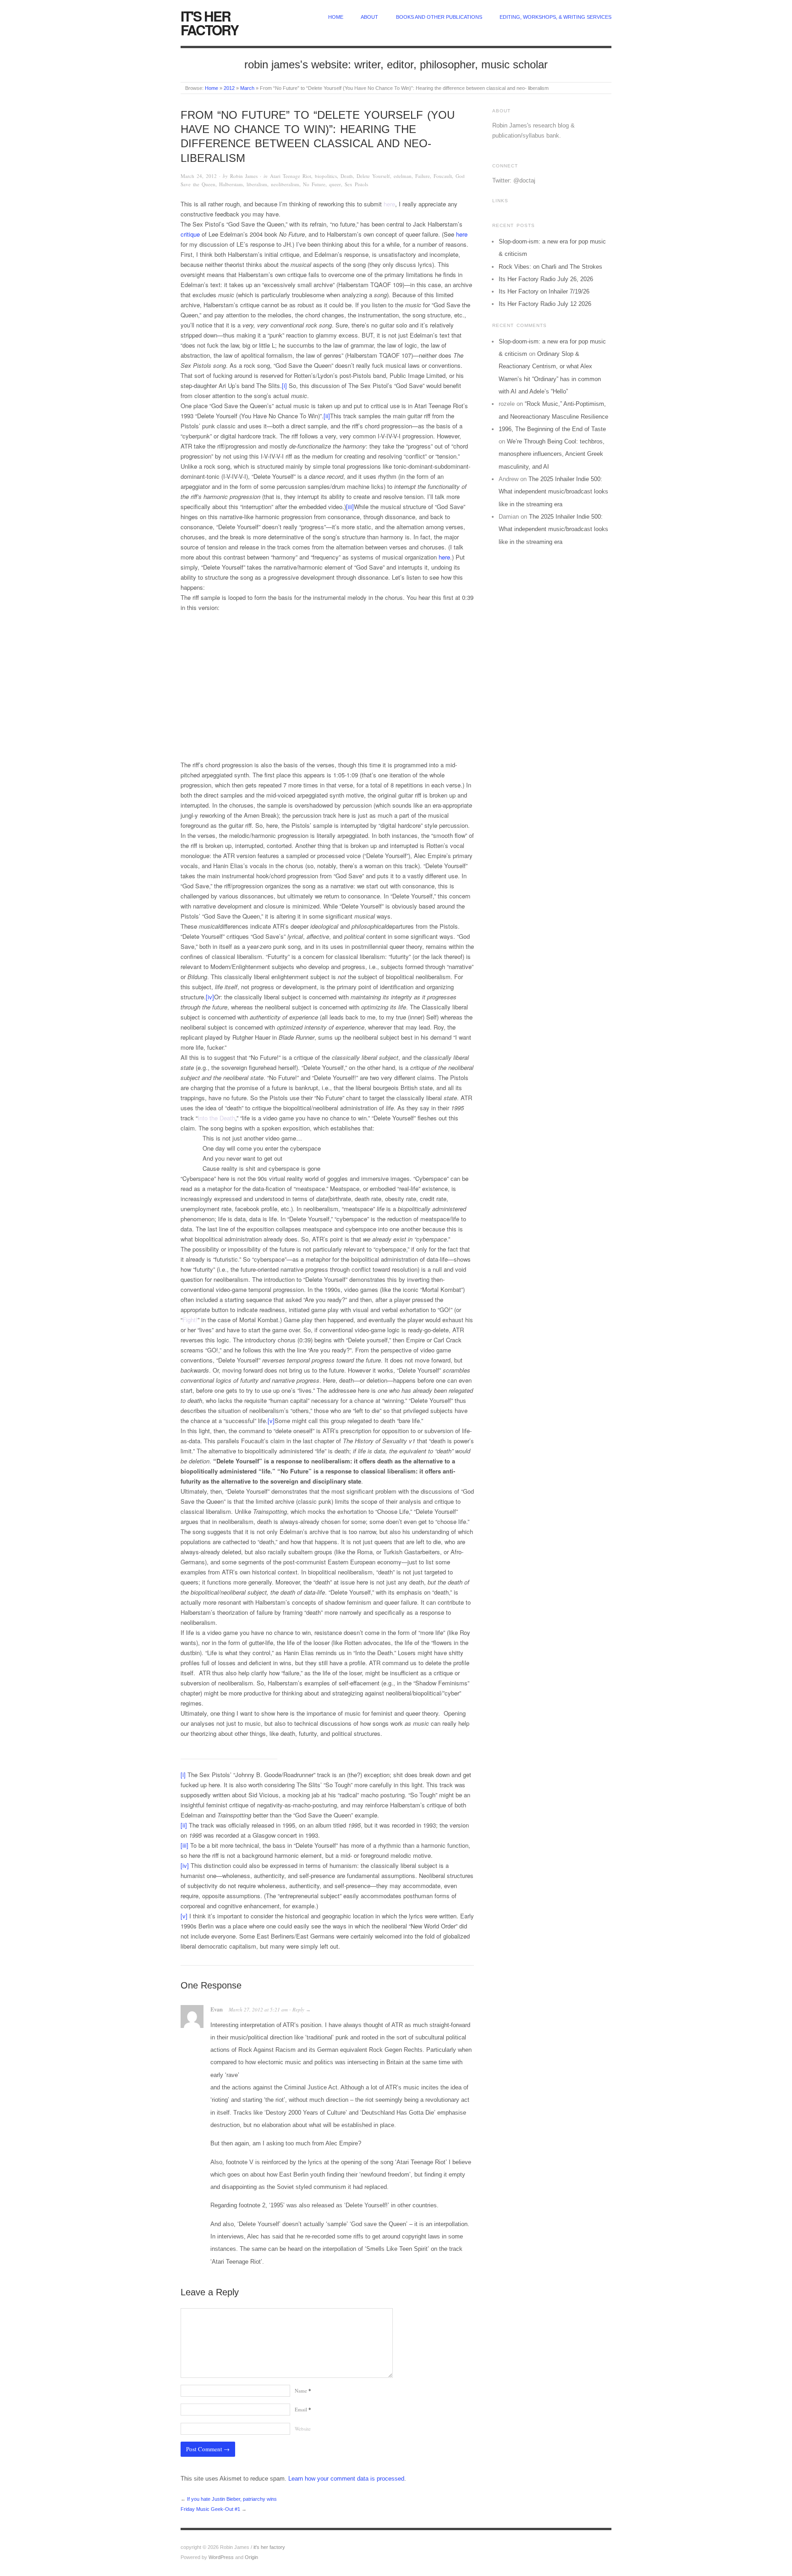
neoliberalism (285, 184)
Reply (298, 2009)
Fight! (190, 1320)
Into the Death (216, 1118)
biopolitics (326, 176)
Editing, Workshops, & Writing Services (555, 17)
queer (335, 184)
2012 (229, 88)
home (336, 17)
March (247, 88)
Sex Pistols (356, 184)
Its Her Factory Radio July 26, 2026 (546, 279)
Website (303, 2429)
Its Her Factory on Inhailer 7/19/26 (544, 291)
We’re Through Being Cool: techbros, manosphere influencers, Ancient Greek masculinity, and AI (552, 454)
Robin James (244, 176)
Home (212, 88)
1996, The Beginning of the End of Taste (552, 429)
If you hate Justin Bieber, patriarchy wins (232, 2499)
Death (347, 176)
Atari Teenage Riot (291, 176)
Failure (423, 176)
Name (303, 2390)
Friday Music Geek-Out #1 (210, 2509)
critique (190, 234)
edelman (403, 176)
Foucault (443, 176)
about (369, 17)
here (389, 204)
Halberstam (231, 184)
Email (303, 2409)
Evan (217, 2009)
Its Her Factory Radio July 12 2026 (545, 304)
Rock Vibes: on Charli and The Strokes (550, 267)
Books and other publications (439, 17)
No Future (314, 184)
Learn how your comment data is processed (346, 2479)
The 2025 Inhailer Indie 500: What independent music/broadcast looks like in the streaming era (553, 492)
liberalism (257, 184)
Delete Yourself (373, 176)
